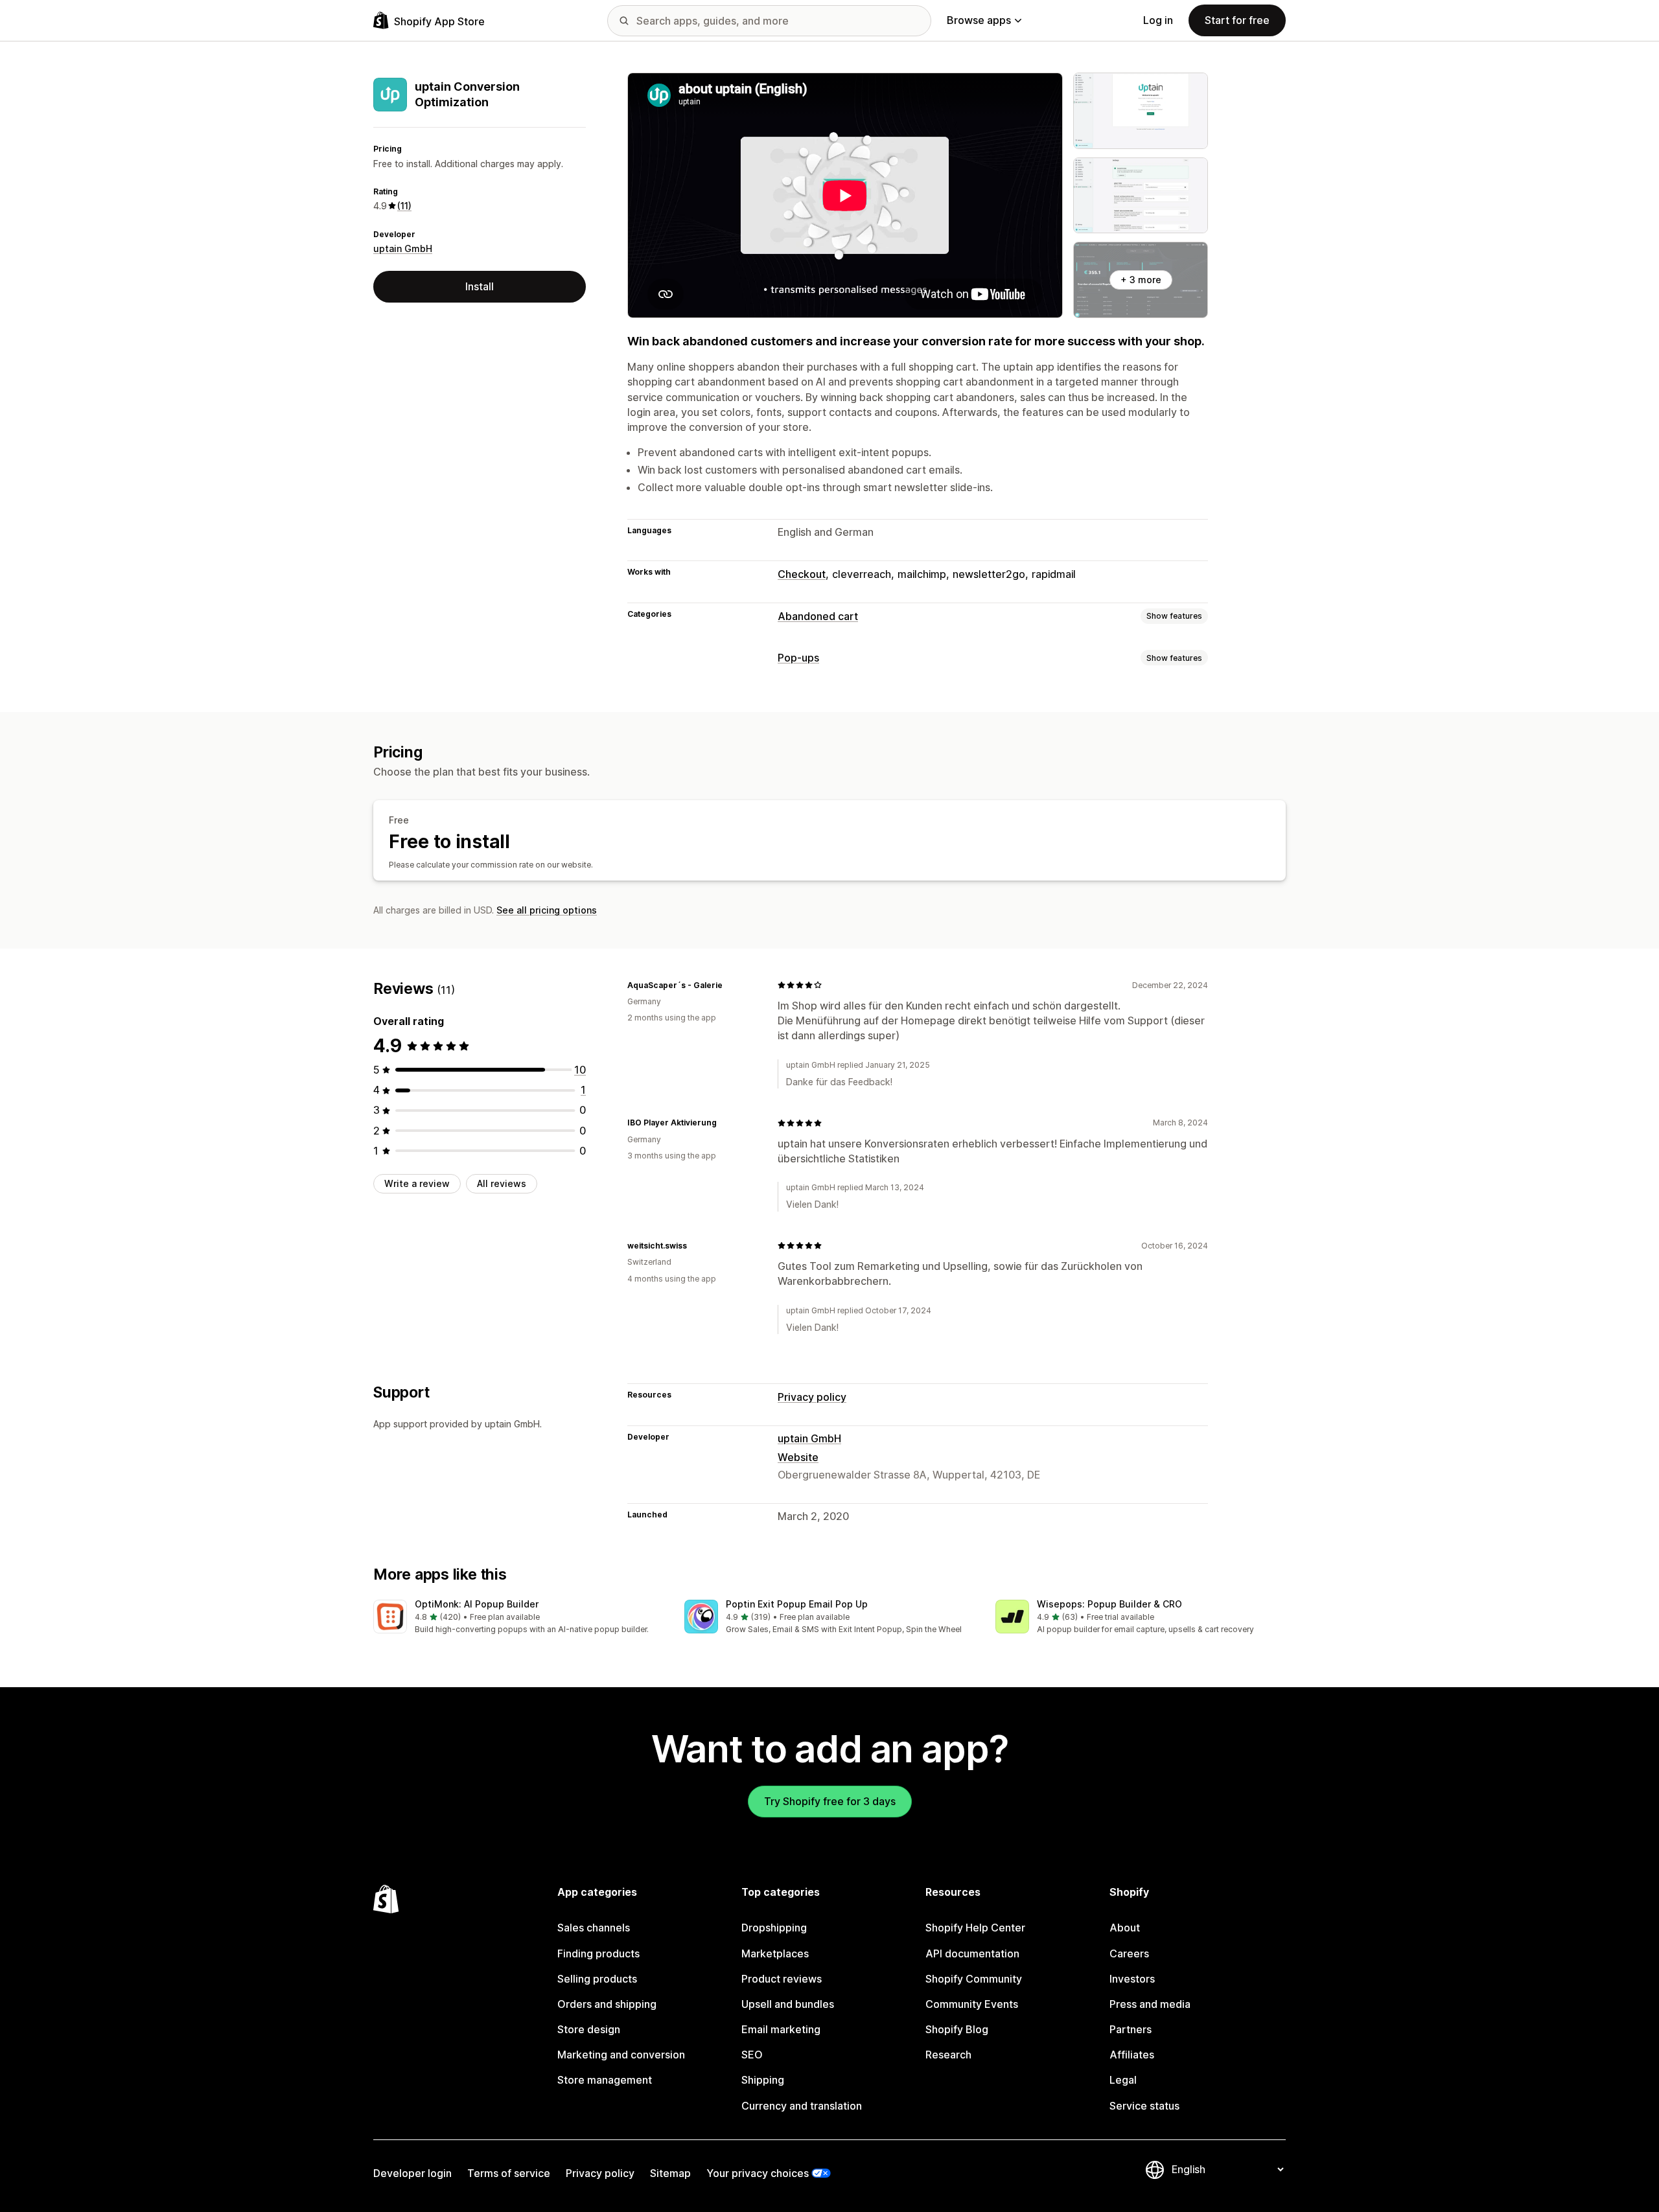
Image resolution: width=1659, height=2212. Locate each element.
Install (480, 286)
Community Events (972, 2004)
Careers (1129, 1953)
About (1125, 1928)
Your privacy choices (758, 2173)
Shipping (763, 2080)
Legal (1123, 2080)
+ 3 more (1141, 280)
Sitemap (670, 2173)
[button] (518, 1618)
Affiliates (1132, 2055)
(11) (404, 206)
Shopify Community (974, 1979)
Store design (589, 2029)
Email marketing (781, 2029)
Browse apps (979, 20)
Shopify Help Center (975, 1928)
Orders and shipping (607, 2004)
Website (798, 1457)
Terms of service (509, 2173)
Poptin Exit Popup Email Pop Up (797, 1604)
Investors (1132, 1979)
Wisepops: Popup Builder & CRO (1109, 1604)
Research (948, 2055)
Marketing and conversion (621, 2055)
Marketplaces (775, 1953)
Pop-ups (798, 658)
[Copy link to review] (730, 985)
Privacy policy (812, 1397)
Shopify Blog (957, 2029)
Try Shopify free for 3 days (830, 1801)
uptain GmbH (403, 248)
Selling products (597, 1979)
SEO (752, 2055)
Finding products (598, 1953)
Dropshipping (774, 1928)
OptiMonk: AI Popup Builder (477, 1604)
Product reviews (782, 1979)
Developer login (412, 2173)
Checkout (802, 574)
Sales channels (594, 1928)
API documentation (972, 1953)
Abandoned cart (818, 616)
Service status (1144, 2106)
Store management (605, 2080)
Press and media (1150, 2004)
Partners (1131, 2029)
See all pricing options (547, 910)
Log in (1158, 20)
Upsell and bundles (788, 2004)
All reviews (502, 1183)
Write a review (417, 1183)
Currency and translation (802, 2106)
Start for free (1237, 20)
